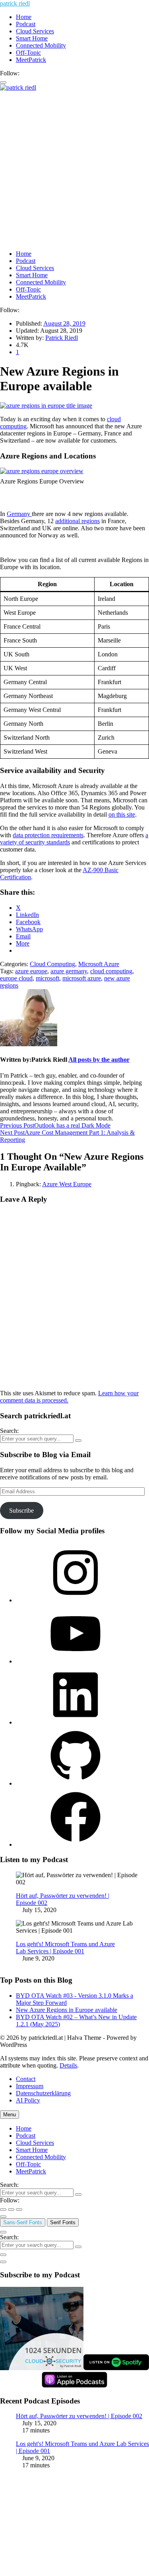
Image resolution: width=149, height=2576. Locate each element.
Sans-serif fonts (23, 2222)
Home (24, 17)
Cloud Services (35, 31)
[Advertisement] (74, 170)
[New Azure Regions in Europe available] (46, 406)
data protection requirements (48, 835)
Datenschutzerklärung (43, 2093)
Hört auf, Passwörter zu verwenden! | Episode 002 (79, 2416)
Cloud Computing (52, 964)
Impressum (30, 2086)
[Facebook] (75, 1844)
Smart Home (32, 38)
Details (68, 2065)
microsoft (47, 978)
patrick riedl (15, 3)
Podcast (26, 24)
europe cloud (16, 978)
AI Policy (28, 2100)
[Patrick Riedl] (29, 1044)
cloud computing (111, 971)
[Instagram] (75, 1600)
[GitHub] (75, 1783)
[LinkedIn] (75, 1722)
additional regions (77, 521)
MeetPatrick (31, 60)
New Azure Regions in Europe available (67, 2010)
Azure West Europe (67, 1184)
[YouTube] (75, 1661)
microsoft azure (82, 978)
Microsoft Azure (99, 964)
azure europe (31, 971)
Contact (26, 2079)
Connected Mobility (41, 45)
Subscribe (21, 1510)
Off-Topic (28, 53)
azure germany (69, 971)
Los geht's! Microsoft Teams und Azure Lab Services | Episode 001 (65, 1948)
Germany (19, 514)
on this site (122, 814)
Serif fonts (63, 2222)
